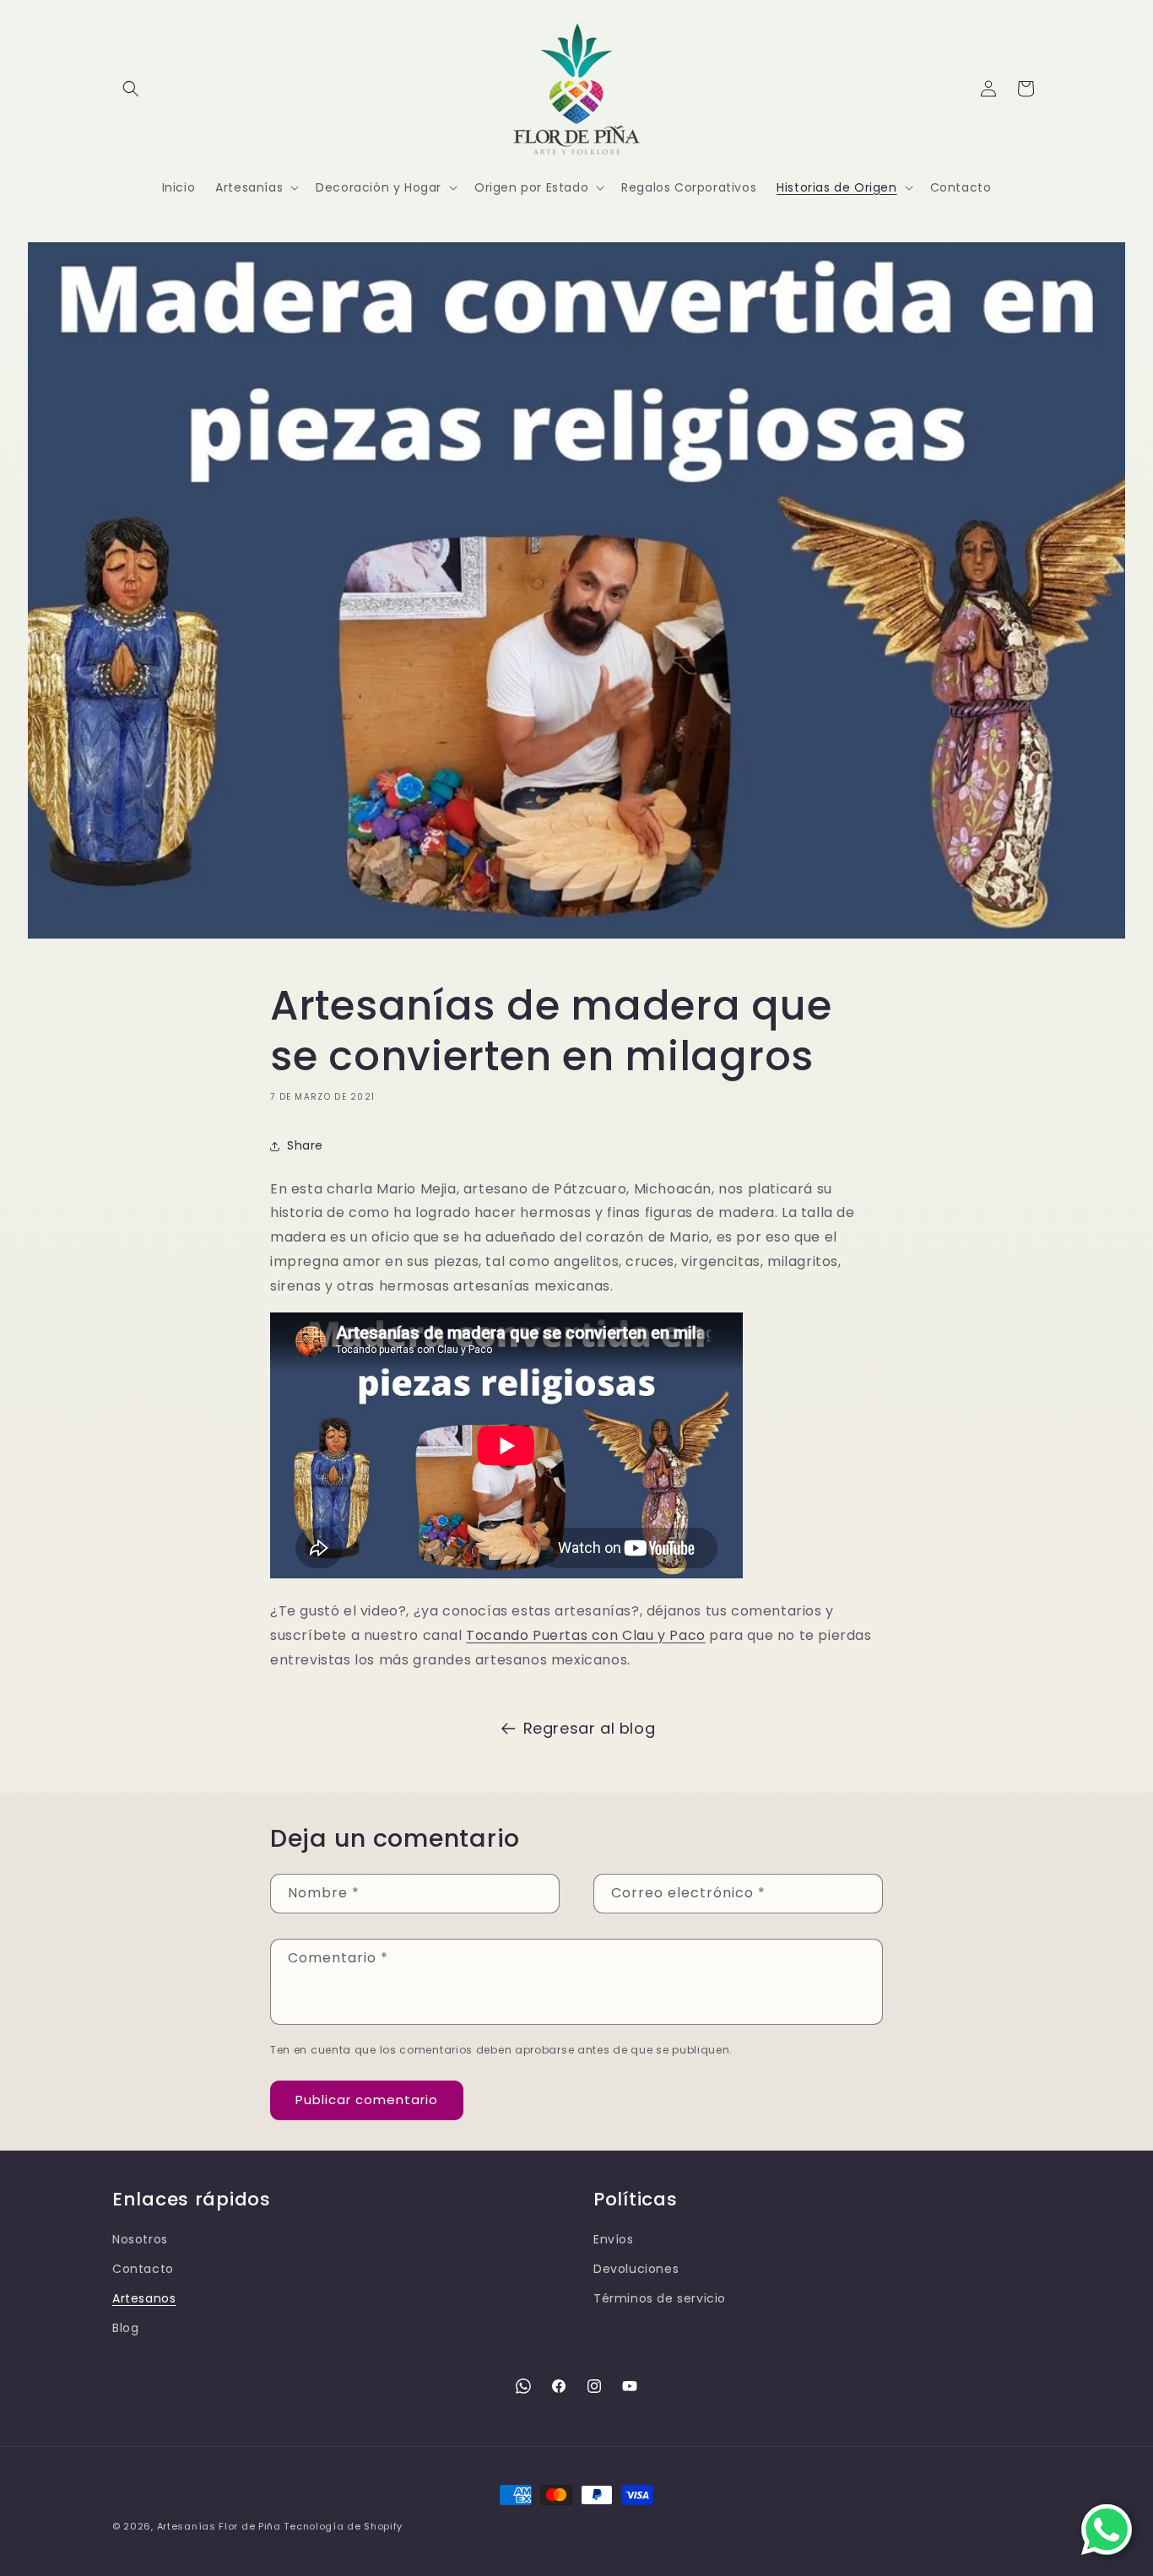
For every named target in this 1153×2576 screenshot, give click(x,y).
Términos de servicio (660, 2298)
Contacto (143, 2269)
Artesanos (144, 2298)
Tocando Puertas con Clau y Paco (586, 1635)
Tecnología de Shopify (343, 2526)
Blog (125, 2328)
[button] (131, 89)
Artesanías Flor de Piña (219, 2526)
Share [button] (305, 1145)
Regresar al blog (590, 1728)
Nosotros (140, 2239)
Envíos (614, 2239)
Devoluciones (636, 2269)
